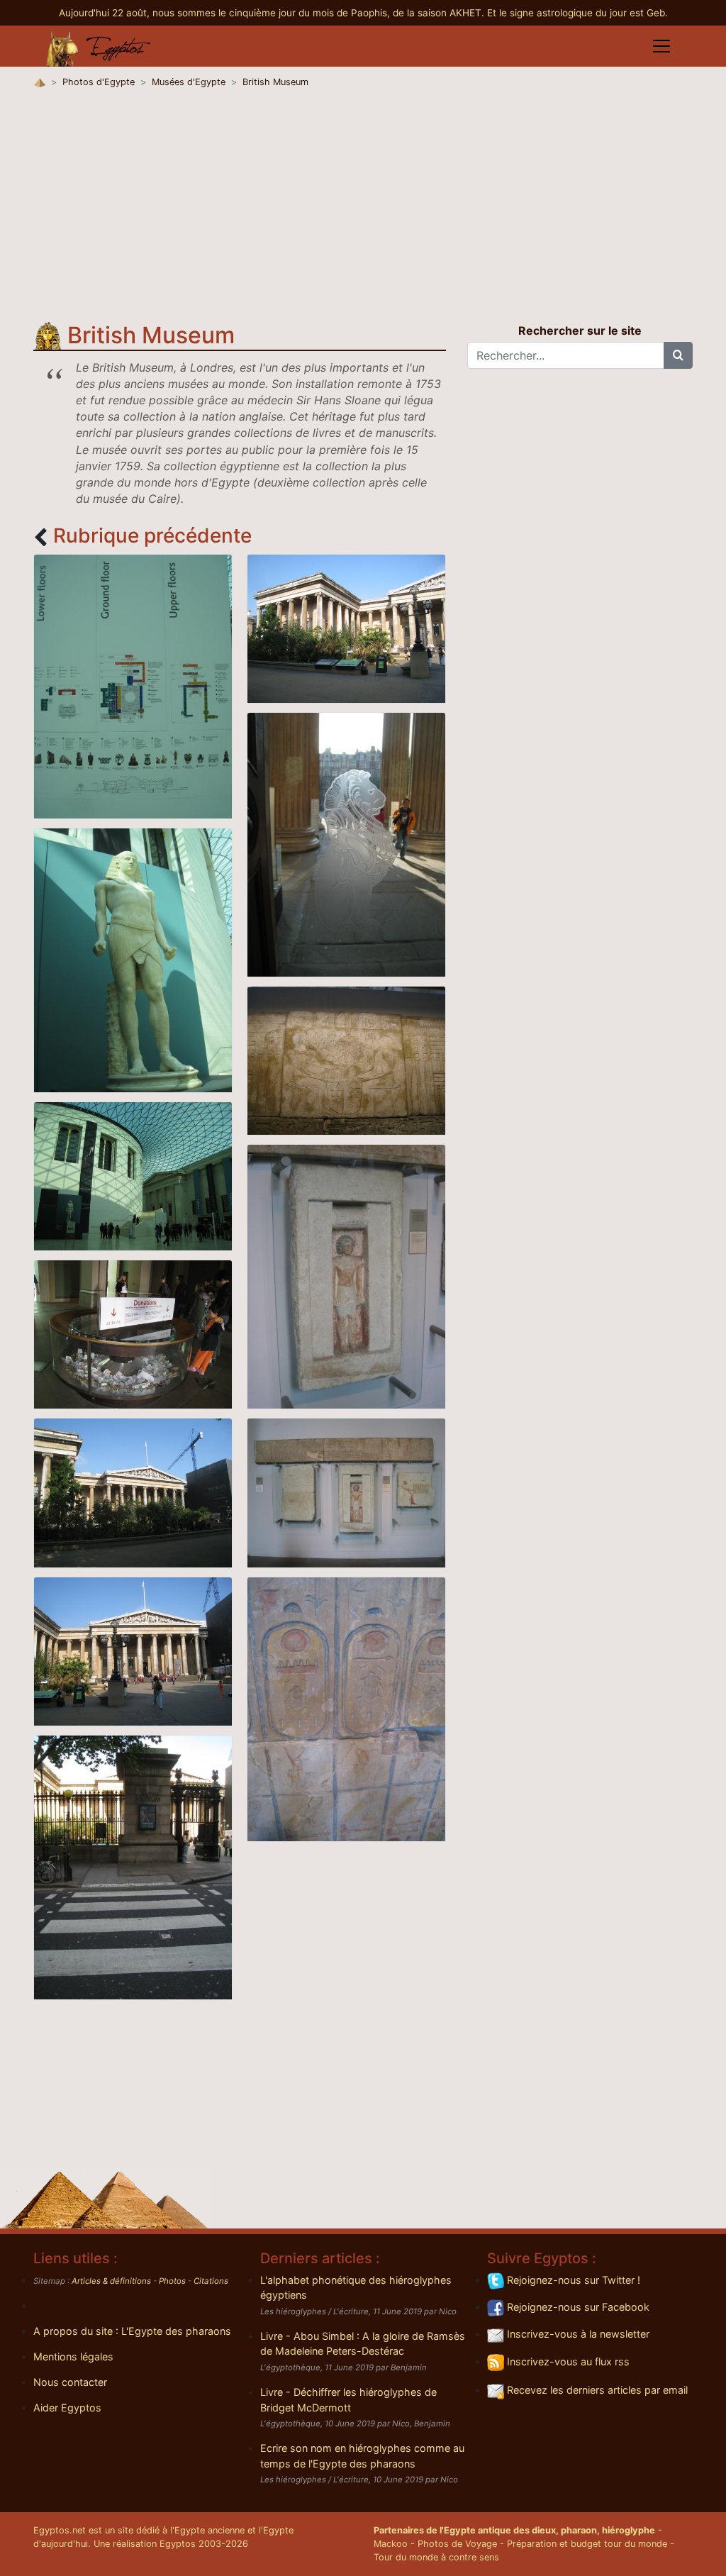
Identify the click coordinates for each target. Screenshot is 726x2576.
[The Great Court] (133, 1175)
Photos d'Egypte (99, 82)
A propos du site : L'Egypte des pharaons (132, 2331)
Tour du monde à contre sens (436, 2557)
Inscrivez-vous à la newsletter (577, 2334)
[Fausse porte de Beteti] (346, 1276)
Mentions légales (73, 2356)
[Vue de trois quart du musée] (133, 1492)
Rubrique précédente (152, 535)
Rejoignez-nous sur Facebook (577, 2307)
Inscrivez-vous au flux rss (567, 2361)
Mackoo (391, 2544)
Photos (172, 2281)
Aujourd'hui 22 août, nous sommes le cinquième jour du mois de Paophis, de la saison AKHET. (273, 13)
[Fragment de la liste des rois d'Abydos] (346, 1708)
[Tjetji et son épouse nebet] (346, 1060)
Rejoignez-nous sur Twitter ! (572, 2280)
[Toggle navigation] (661, 46)
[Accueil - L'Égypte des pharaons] (99, 46)
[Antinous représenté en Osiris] (133, 959)
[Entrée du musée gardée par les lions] (346, 844)
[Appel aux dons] (133, 1333)
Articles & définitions (111, 2281)
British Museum (275, 82)
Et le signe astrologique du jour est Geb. (577, 13)
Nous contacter (70, 2382)
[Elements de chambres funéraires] (346, 1492)
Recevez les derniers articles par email (596, 2390)
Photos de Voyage (457, 2544)
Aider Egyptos (67, 2408)
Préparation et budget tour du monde (587, 2544)
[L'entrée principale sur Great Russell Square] (133, 1650)
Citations (211, 2281)
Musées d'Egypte (189, 82)
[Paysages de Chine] (346, 628)
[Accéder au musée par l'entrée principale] (133, 1866)
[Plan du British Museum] (133, 685)
